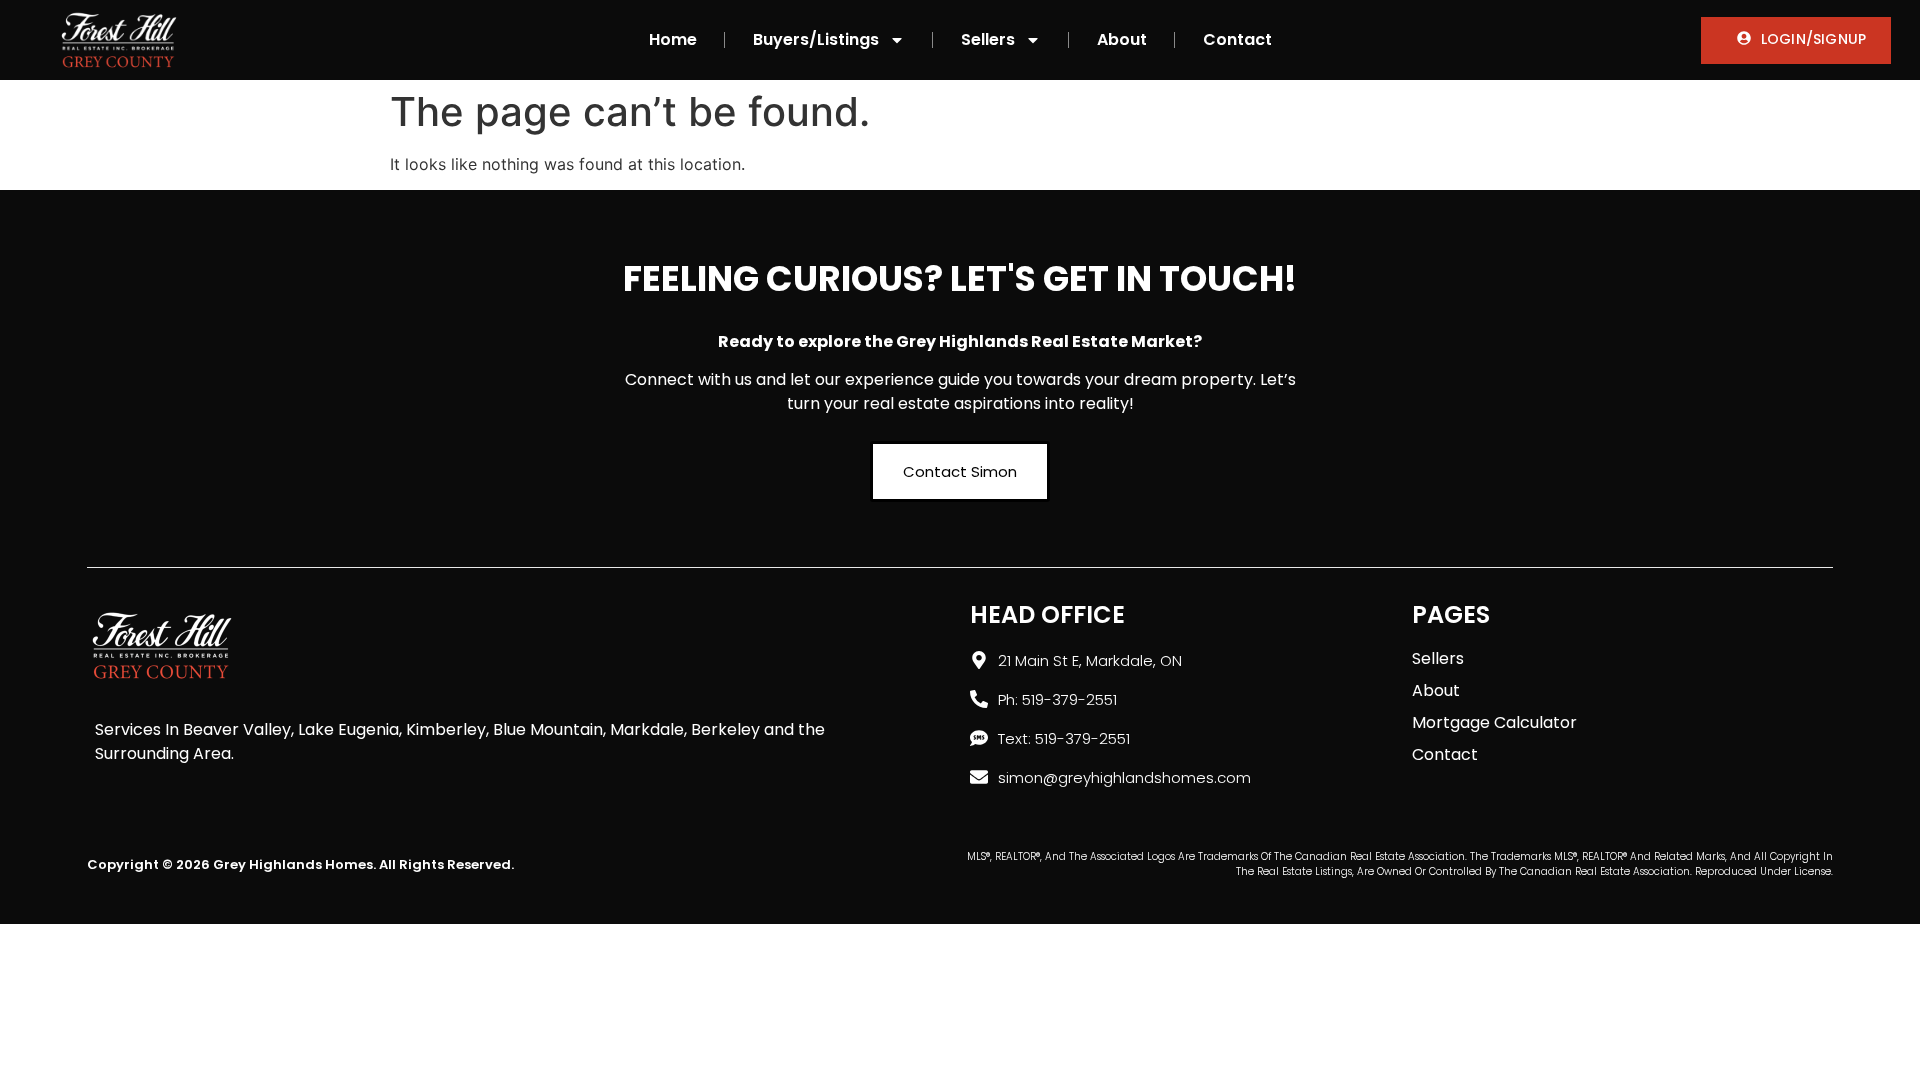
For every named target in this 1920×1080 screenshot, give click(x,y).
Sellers (988, 39)
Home (673, 39)
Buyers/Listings (816, 39)
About (1122, 39)
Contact (1237, 39)
